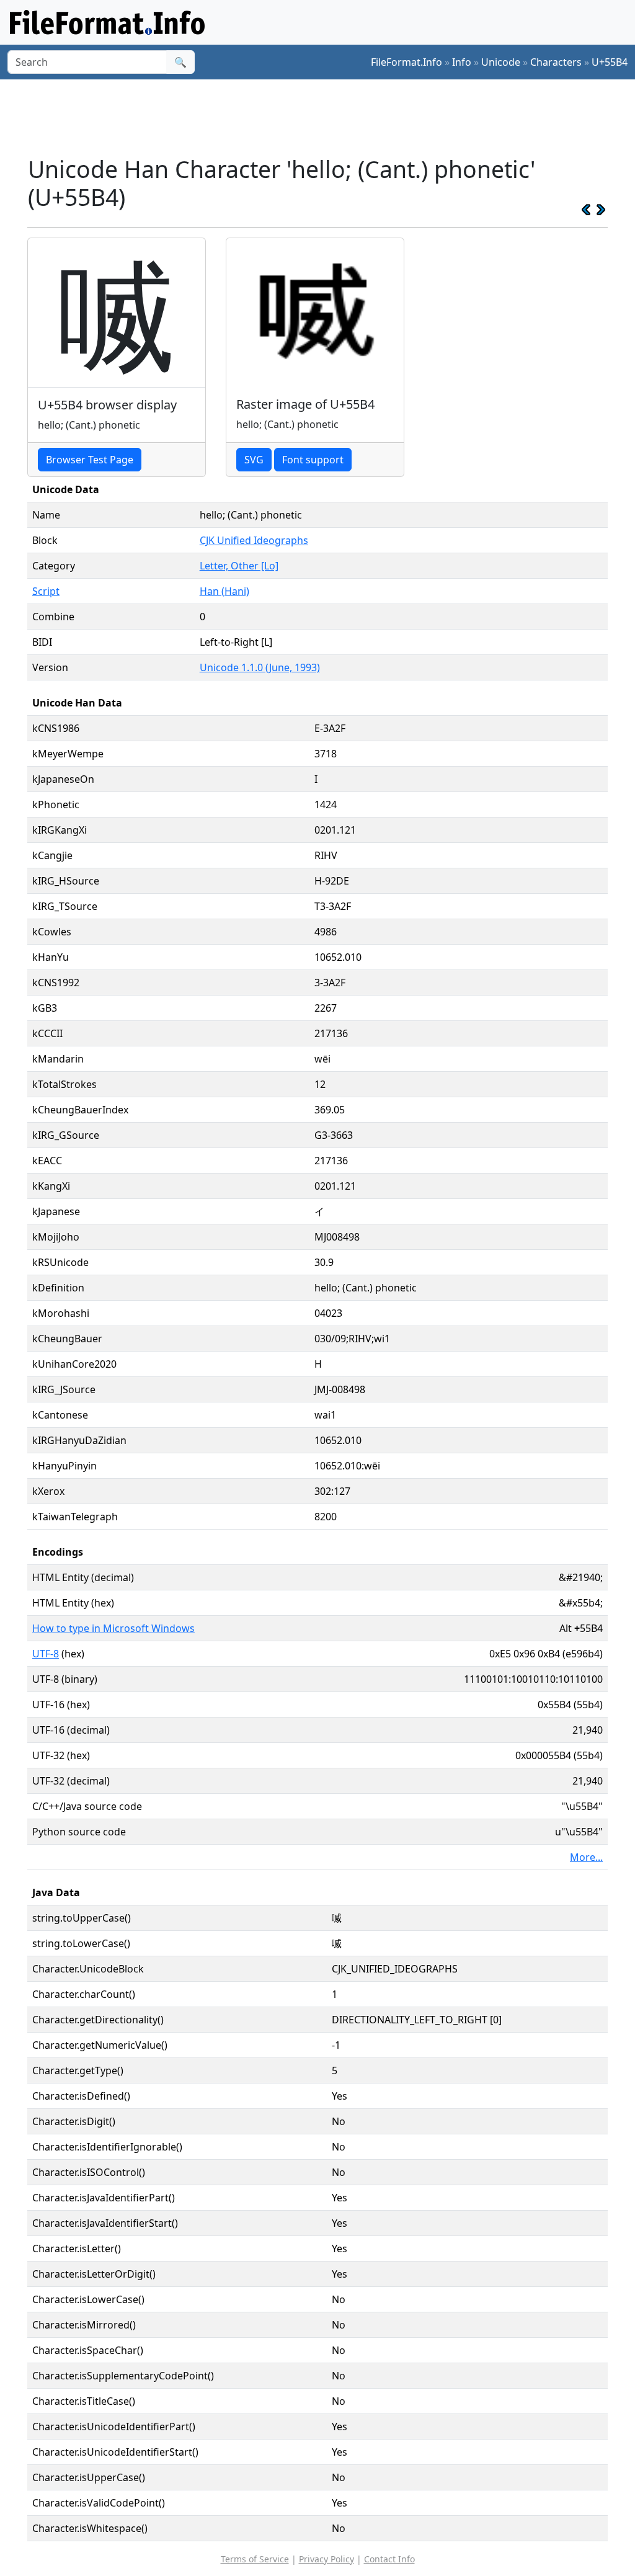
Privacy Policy (326, 2559)
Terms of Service (255, 2559)
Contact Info (389, 2559)
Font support (313, 460)
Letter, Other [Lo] (239, 566)
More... (586, 1857)
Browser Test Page (90, 460)
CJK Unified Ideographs (254, 540)
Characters (556, 62)
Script (46, 591)
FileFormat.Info (406, 62)
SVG (254, 460)
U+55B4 (610, 62)
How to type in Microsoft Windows (113, 1628)
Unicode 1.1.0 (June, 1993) (260, 667)
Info (462, 62)
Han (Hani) (224, 591)
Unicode (501, 62)
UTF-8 (46, 1654)
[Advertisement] (325, 117)
